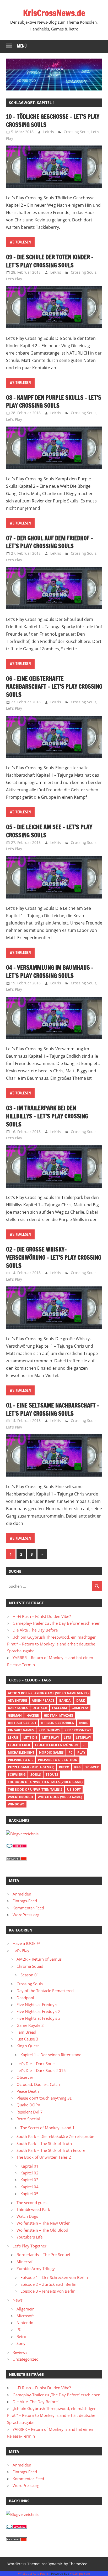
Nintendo (25, 2323)
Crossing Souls (77, 132)
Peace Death (28, 2091)
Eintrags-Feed (25, 1901)
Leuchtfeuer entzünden (56, 1745)
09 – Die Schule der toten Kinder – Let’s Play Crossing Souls (50, 261)
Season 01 (30, 1975)
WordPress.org (26, 1915)
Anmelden (22, 1894)
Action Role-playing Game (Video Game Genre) (48, 1693)
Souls (36, 1775)
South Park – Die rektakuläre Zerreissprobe (55, 2136)
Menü (22, 46)
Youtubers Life (29, 2237)
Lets (67, 1738)
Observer (25, 2077)
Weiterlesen (20, 242)
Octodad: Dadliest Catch (38, 2084)
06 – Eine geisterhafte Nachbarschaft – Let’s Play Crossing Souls (54, 687)
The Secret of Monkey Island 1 (48, 2128)
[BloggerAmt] (22, 1834)
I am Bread (26, 2032)
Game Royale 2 (30, 2025)
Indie (84, 1723)
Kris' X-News (49, 1730)
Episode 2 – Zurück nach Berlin (48, 2284)
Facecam (59, 1708)
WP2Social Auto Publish (34, 2574)
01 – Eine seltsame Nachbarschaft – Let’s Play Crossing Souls (53, 1409)
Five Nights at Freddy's (37, 2004)
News (18, 2300)
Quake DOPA (28, 2105)
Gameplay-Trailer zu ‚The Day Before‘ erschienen (56, 1623)
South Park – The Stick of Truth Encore (51, 2150)
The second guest (32, 2203)
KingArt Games (21, 1730)
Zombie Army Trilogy (36, 2268)
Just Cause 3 (27, 2039)
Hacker (33, 1715)
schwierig (17, 1775)
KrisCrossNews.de (54, 13)
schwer (92, 1767)
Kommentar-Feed (28, 1908)
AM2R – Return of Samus (39, 1959)
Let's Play (14, 279)
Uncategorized (26, 2359)
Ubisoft (74, 1790)
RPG (77, 1767)
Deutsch (40, 1708)
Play (81, 1752)
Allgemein (26, 2309)
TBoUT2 (52, 1775)
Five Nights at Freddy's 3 (39, 2018)
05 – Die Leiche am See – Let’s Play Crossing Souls (49, 831)
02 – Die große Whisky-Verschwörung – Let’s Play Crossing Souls (54, 1257)
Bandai (65, 1700)
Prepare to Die (21, 1760)
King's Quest (28, 2046)
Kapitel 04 (29, 2187)
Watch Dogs (27, 2216)
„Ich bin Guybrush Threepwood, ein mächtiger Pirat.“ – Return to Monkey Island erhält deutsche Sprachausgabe (51, 1644)
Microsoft (25, 2316)
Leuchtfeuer (19, 1745)
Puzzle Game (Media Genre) (31, 1767)
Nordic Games (51, 1752)
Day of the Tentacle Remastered (45, 1991)
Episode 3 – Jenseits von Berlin (48, 2291)
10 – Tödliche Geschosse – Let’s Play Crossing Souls (53, 121)
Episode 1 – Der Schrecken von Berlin (54, 2277)
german (15, 1715)
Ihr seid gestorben (58, 1723)
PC (71, 1752)
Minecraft (25, 2262)
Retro (64, 1767)
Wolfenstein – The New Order (43, 2223)
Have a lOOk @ (26, 1943)
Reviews (20, 2352)
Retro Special (28, 2119)
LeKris (49, 132)
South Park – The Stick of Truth (44, 2143)
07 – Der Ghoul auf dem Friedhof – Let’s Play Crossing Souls (50, 542)
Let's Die (30, 1738)
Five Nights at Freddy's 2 (39, 2011)
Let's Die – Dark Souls (36, 2064)
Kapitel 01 (29, 2166)
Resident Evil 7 (30, 2112)
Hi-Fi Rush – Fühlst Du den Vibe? (42, 1616)
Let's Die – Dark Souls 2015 (41, 2070)
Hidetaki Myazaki (58, 1715)
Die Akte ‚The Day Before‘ (36, 1630)
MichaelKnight (21, 1752)
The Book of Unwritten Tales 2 (35, 1790)
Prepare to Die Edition (58, 1760)
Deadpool (25, 1998)
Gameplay (80, 1708)
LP (85, 1745)
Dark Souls (18, 1708)
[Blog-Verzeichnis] (17, 1846)
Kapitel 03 (29, 2180)
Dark (81, 1700)
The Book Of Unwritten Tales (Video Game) (45, 1782)
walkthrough (20, 1797)
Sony (21, 2343)
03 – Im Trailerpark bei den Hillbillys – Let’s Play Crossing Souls (47, 1116)
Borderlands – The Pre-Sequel (43, 2255)
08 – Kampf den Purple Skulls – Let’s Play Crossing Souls (54, 402)
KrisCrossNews (78, 1730)
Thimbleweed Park (33, 2209)
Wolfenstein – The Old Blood (42, 2230)
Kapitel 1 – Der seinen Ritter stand (51, 2055)
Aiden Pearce (43, 1700)
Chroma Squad (30, 1966)
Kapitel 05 (29, 2194)
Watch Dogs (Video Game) (60, 1797)
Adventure (17, 1700)
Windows (16, 1804)
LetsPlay (83, 1738)
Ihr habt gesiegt (22, 1723)
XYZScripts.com (80, 2574)
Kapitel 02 (29, 2173)
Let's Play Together (29, 2246)
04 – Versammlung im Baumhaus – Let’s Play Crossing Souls (50, 972)
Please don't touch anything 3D (45, 2098)
